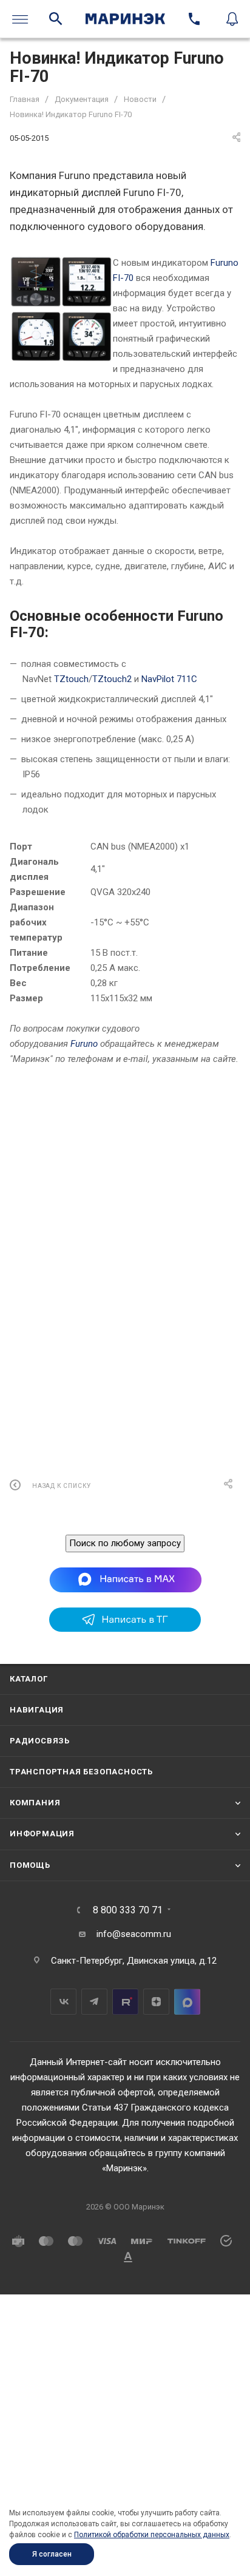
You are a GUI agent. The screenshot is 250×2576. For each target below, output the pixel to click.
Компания (35, 1803)
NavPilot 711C (169, 679)
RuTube (125, 2002)
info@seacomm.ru (134, 1934)
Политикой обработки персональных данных (152, 2535)
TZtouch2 (112, 679)
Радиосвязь (40, 1741)
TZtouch (71, 679)
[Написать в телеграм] (125, 1629)
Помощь (30, 1865)
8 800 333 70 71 (128, 1910)
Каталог (29, 1679)
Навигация (37, 1710)
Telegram (94, 2002)
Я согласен (52, 2554)
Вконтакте (63, 2002)
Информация (42, 1834)
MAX (187, 2002)
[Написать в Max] (125, 1580)
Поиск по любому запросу (125, 1543)
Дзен (156, 2002)
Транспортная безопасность (81, 1772)
